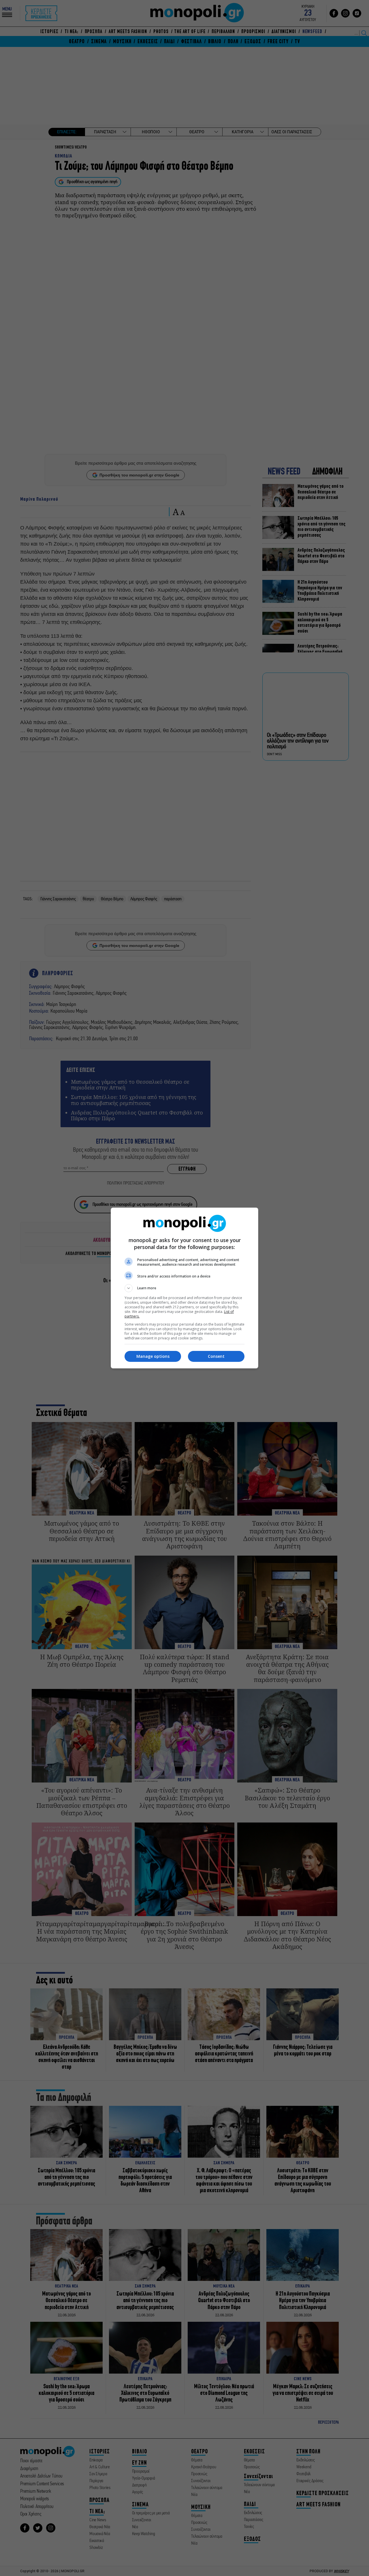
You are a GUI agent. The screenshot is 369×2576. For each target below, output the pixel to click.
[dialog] (184, 1288)
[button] (184, 1288)
